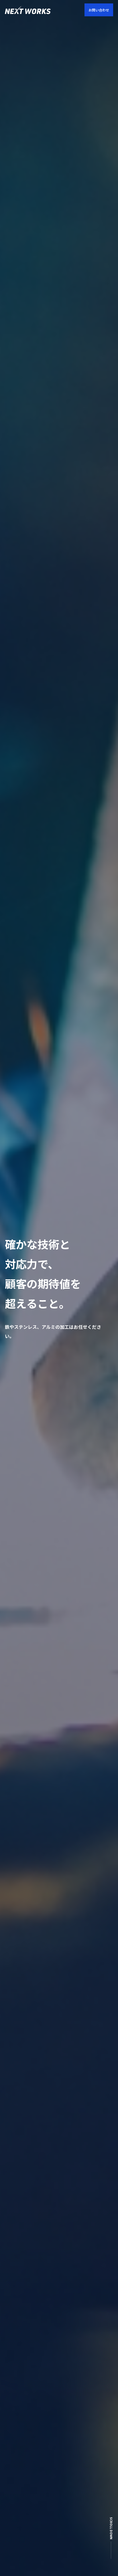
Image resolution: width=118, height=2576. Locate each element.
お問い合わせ (99, 10)
